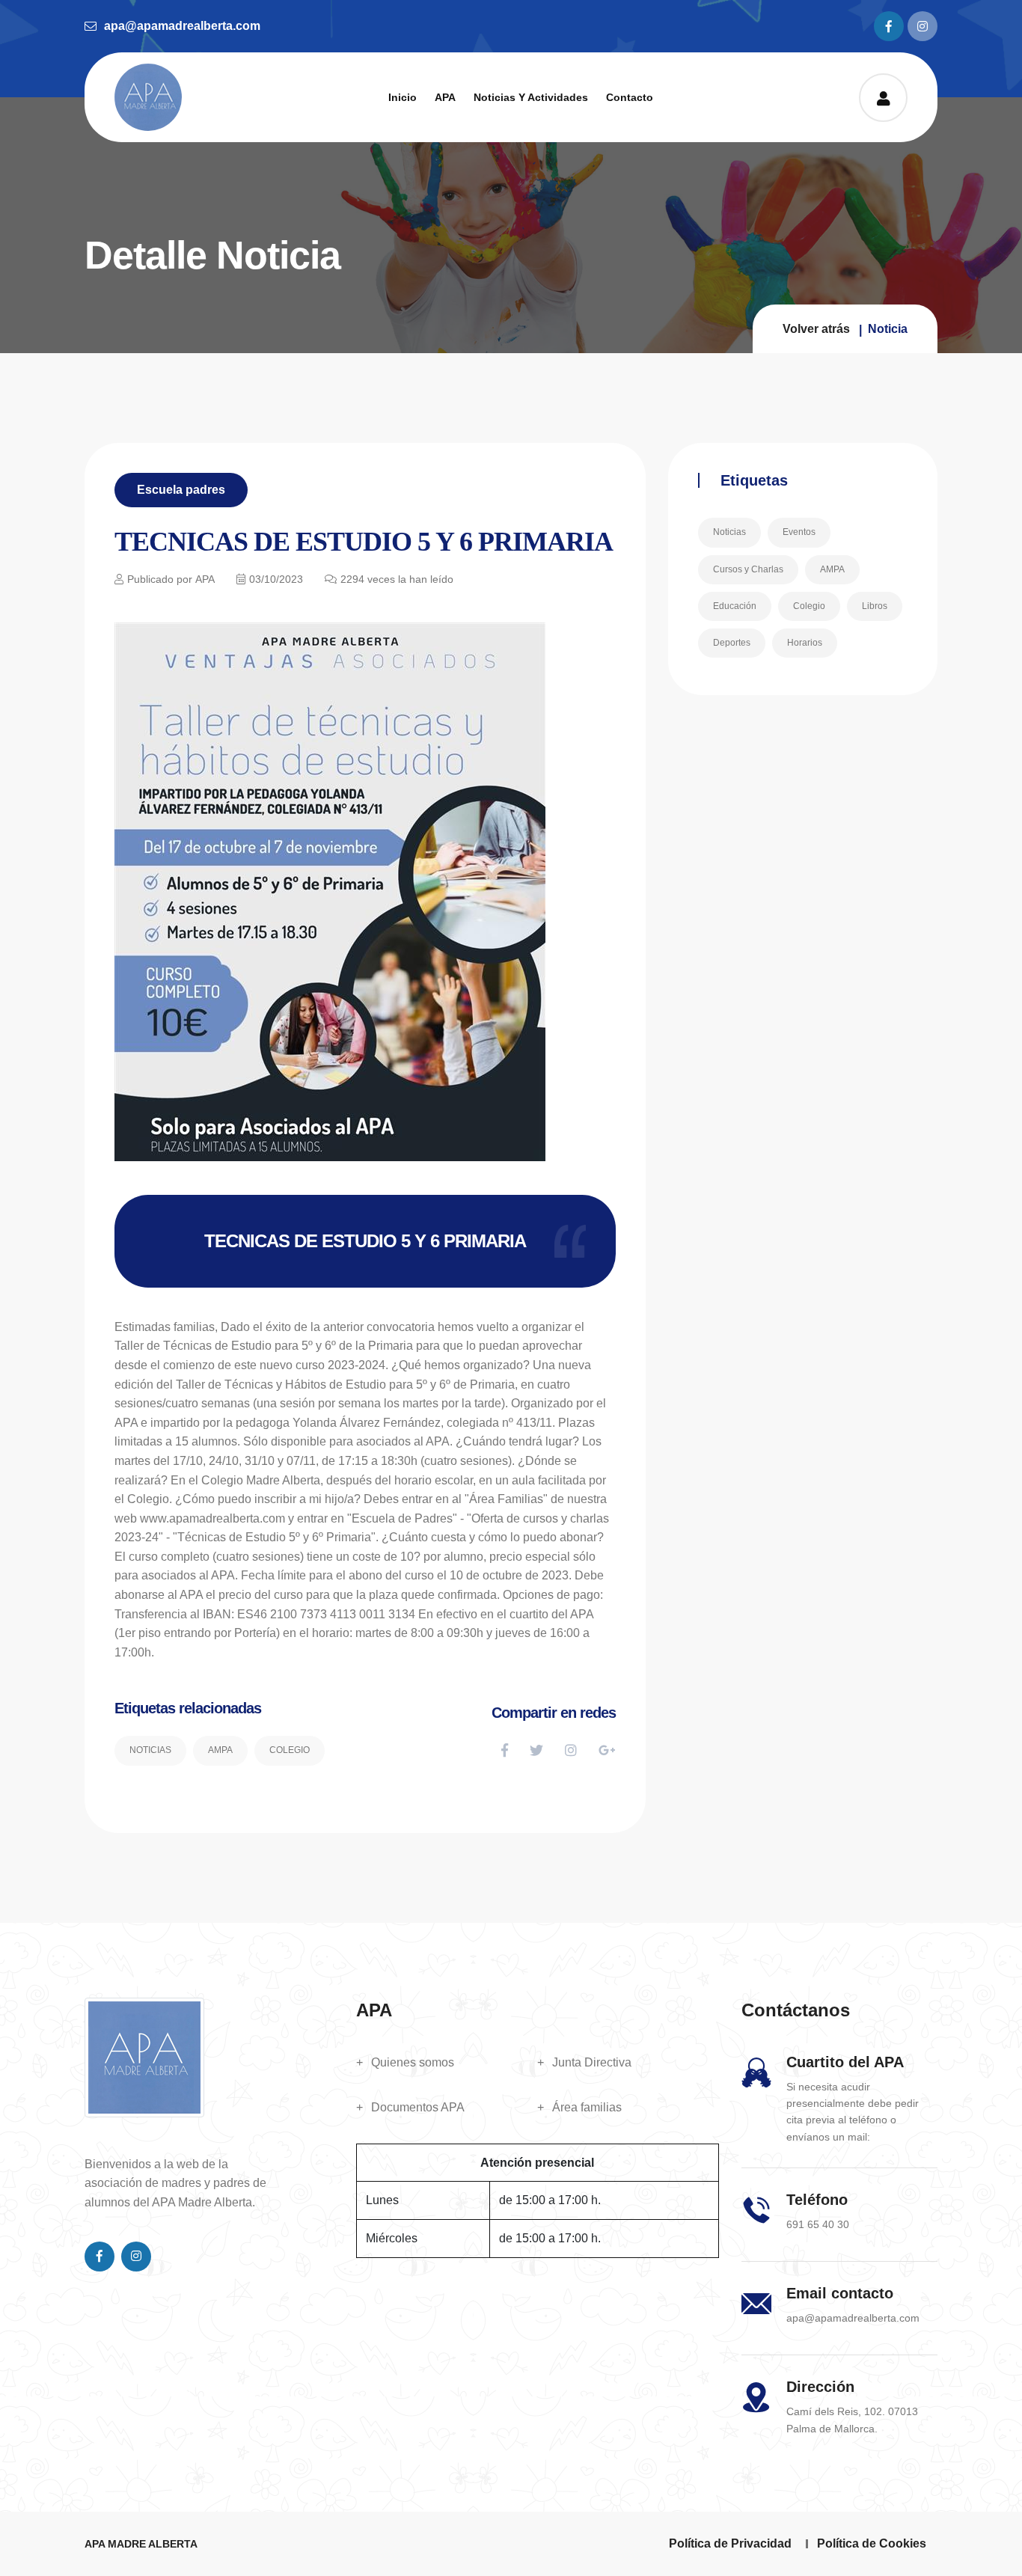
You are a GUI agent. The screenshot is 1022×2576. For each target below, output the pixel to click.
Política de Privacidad (730, 2543)
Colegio (290, 1750)
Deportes (732, 643)
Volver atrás (816, 329)
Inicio (403, 97)
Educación (735, 606)
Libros (875, 606)
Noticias (150, 1750)
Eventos (799, 532)
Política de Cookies (872, 2543)
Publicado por (171, 579)
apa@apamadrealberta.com (182, 26)
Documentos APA (418, 2107)
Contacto (630, 97)
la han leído (397, 579)
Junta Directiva (592, 2062)
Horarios (805, 643)
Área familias (587, 2107)
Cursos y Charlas (748, 569)
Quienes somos (413, 2062)
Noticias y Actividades (531, 97)
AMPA (220, 1750)
